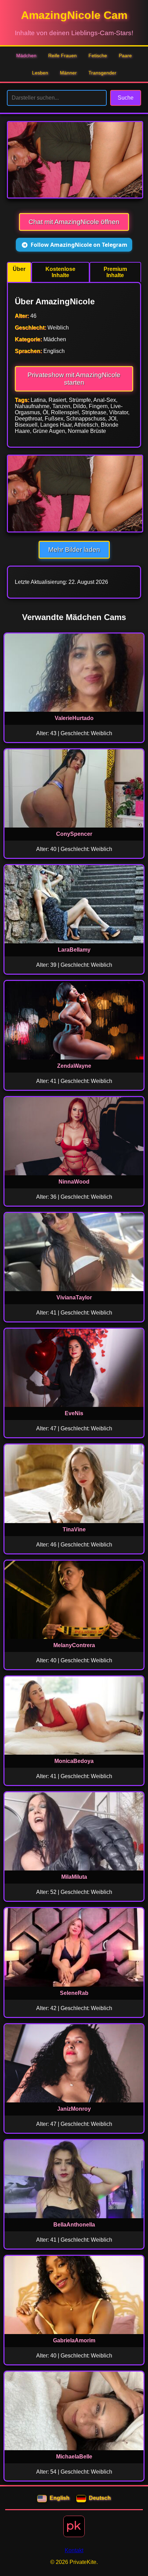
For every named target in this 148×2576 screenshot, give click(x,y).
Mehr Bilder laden (74, 550)
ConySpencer (74, 834)
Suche (126, 98)
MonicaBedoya (74, 1761)
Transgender (102, 73)
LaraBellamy (74, 950)
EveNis (74, 1413)
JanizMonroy (74, 2109)
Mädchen (26, 55)
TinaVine (74, 1529)
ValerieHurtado (74, 718)
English (60, 2498)
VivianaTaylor (74, 1297)
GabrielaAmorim (74, 2340)
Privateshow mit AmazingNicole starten (74, 379)
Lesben (40, 73)
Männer (68, 73)
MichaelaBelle (74, 2457)
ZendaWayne (74, 1066)
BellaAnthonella (74, 2225)
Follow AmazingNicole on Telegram (79, 245)
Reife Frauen (62, 55)
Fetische (98, 55)
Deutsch (100, 2498)
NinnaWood (74, 1182)
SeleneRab (74, 1993)
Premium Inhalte (115, 272)
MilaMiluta (74, 1877)
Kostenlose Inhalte (60, 272)
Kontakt (74, 2550)
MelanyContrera (74, 1645)
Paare (125, 55)
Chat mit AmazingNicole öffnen (74, 222)
